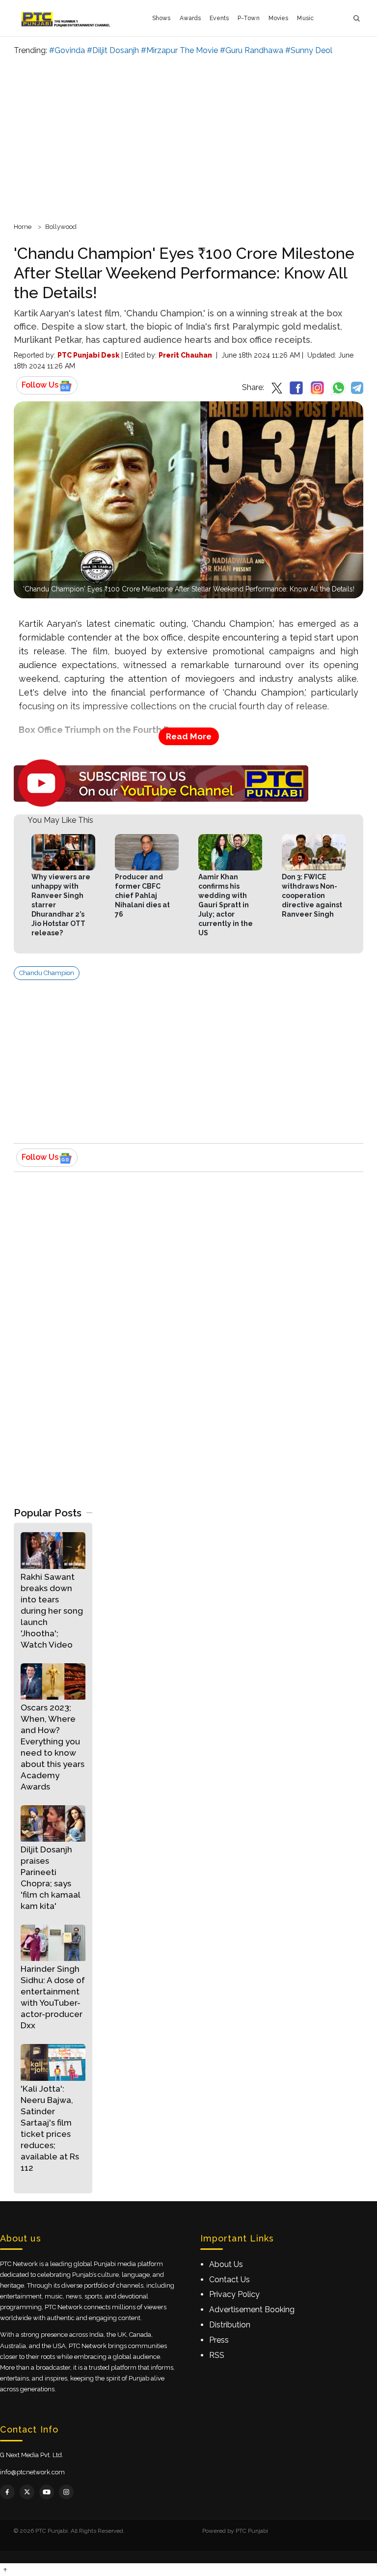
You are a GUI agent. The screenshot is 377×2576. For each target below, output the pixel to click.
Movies (279, 18)
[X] (27, 2492)
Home (23, 227)
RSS (217, 2355)
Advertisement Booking (252, 2310)
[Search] (356, 18)
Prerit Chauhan (185, 355)
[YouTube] (47, 2492)
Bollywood (61, 227)
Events (219, 18)
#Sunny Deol (309, 50)
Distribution (230, 2325)
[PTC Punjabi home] (67, 18)
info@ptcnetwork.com (32, 2472)
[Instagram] (66, 2492)
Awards (190, 18)
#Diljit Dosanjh (113, 50)
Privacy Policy (234, 2294)
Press (219, 2340)
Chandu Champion (47, 973)
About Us (226, 2264)
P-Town (249, 18)
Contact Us (229, 2280)
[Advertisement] (188, 138)
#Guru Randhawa (252, 50)
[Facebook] (7, 2492)
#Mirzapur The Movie (179, 50)
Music (305, 18)
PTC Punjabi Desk (88, 355)
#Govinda (67, 50)
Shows (162, 18)
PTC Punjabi (252, 2531)
